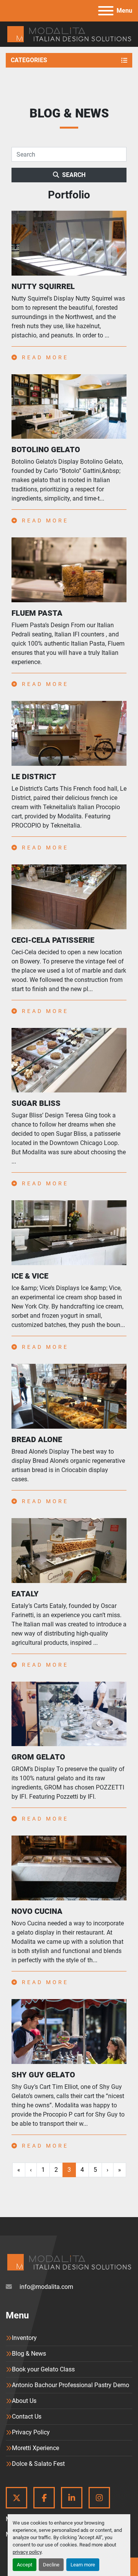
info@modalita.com (46, 2287)
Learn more (83, 2565)
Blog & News (29, 2354)
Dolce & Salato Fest (38, 2464)
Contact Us (27, 2417)
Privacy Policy (31, 2432)
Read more (44, 357)
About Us (24, 2401)
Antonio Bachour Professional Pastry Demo (71, 2385)
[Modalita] (69, 2262)
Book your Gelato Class (43, 2369)
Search (74, 175)
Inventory (24, 2338)
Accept (25, 2565)
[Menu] (106, 11)
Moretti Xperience (35, 2448)
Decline (51, 2565)
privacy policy (27, 2552)
